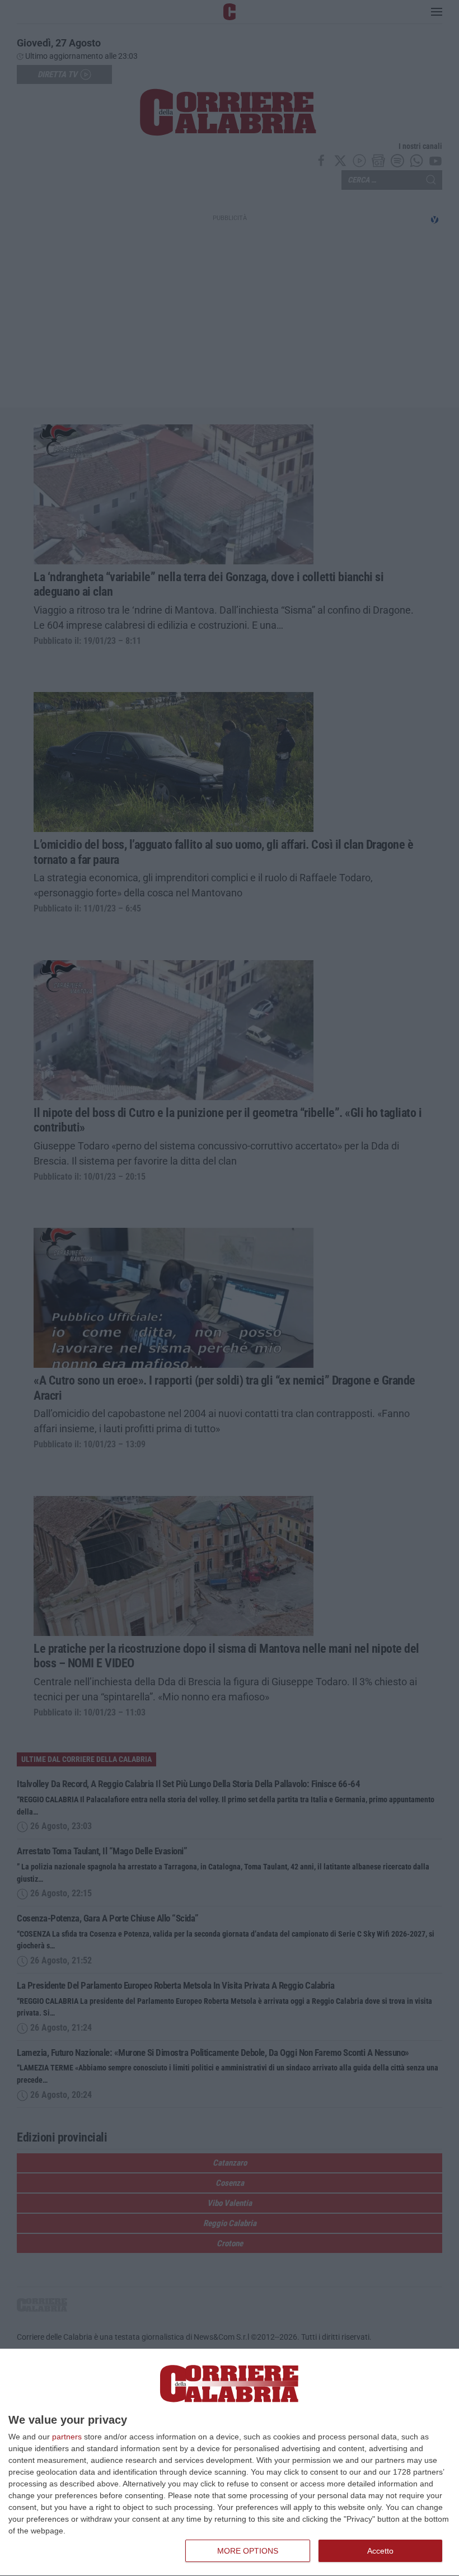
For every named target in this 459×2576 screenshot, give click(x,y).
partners (67, 2437)
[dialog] (230, 2463)
